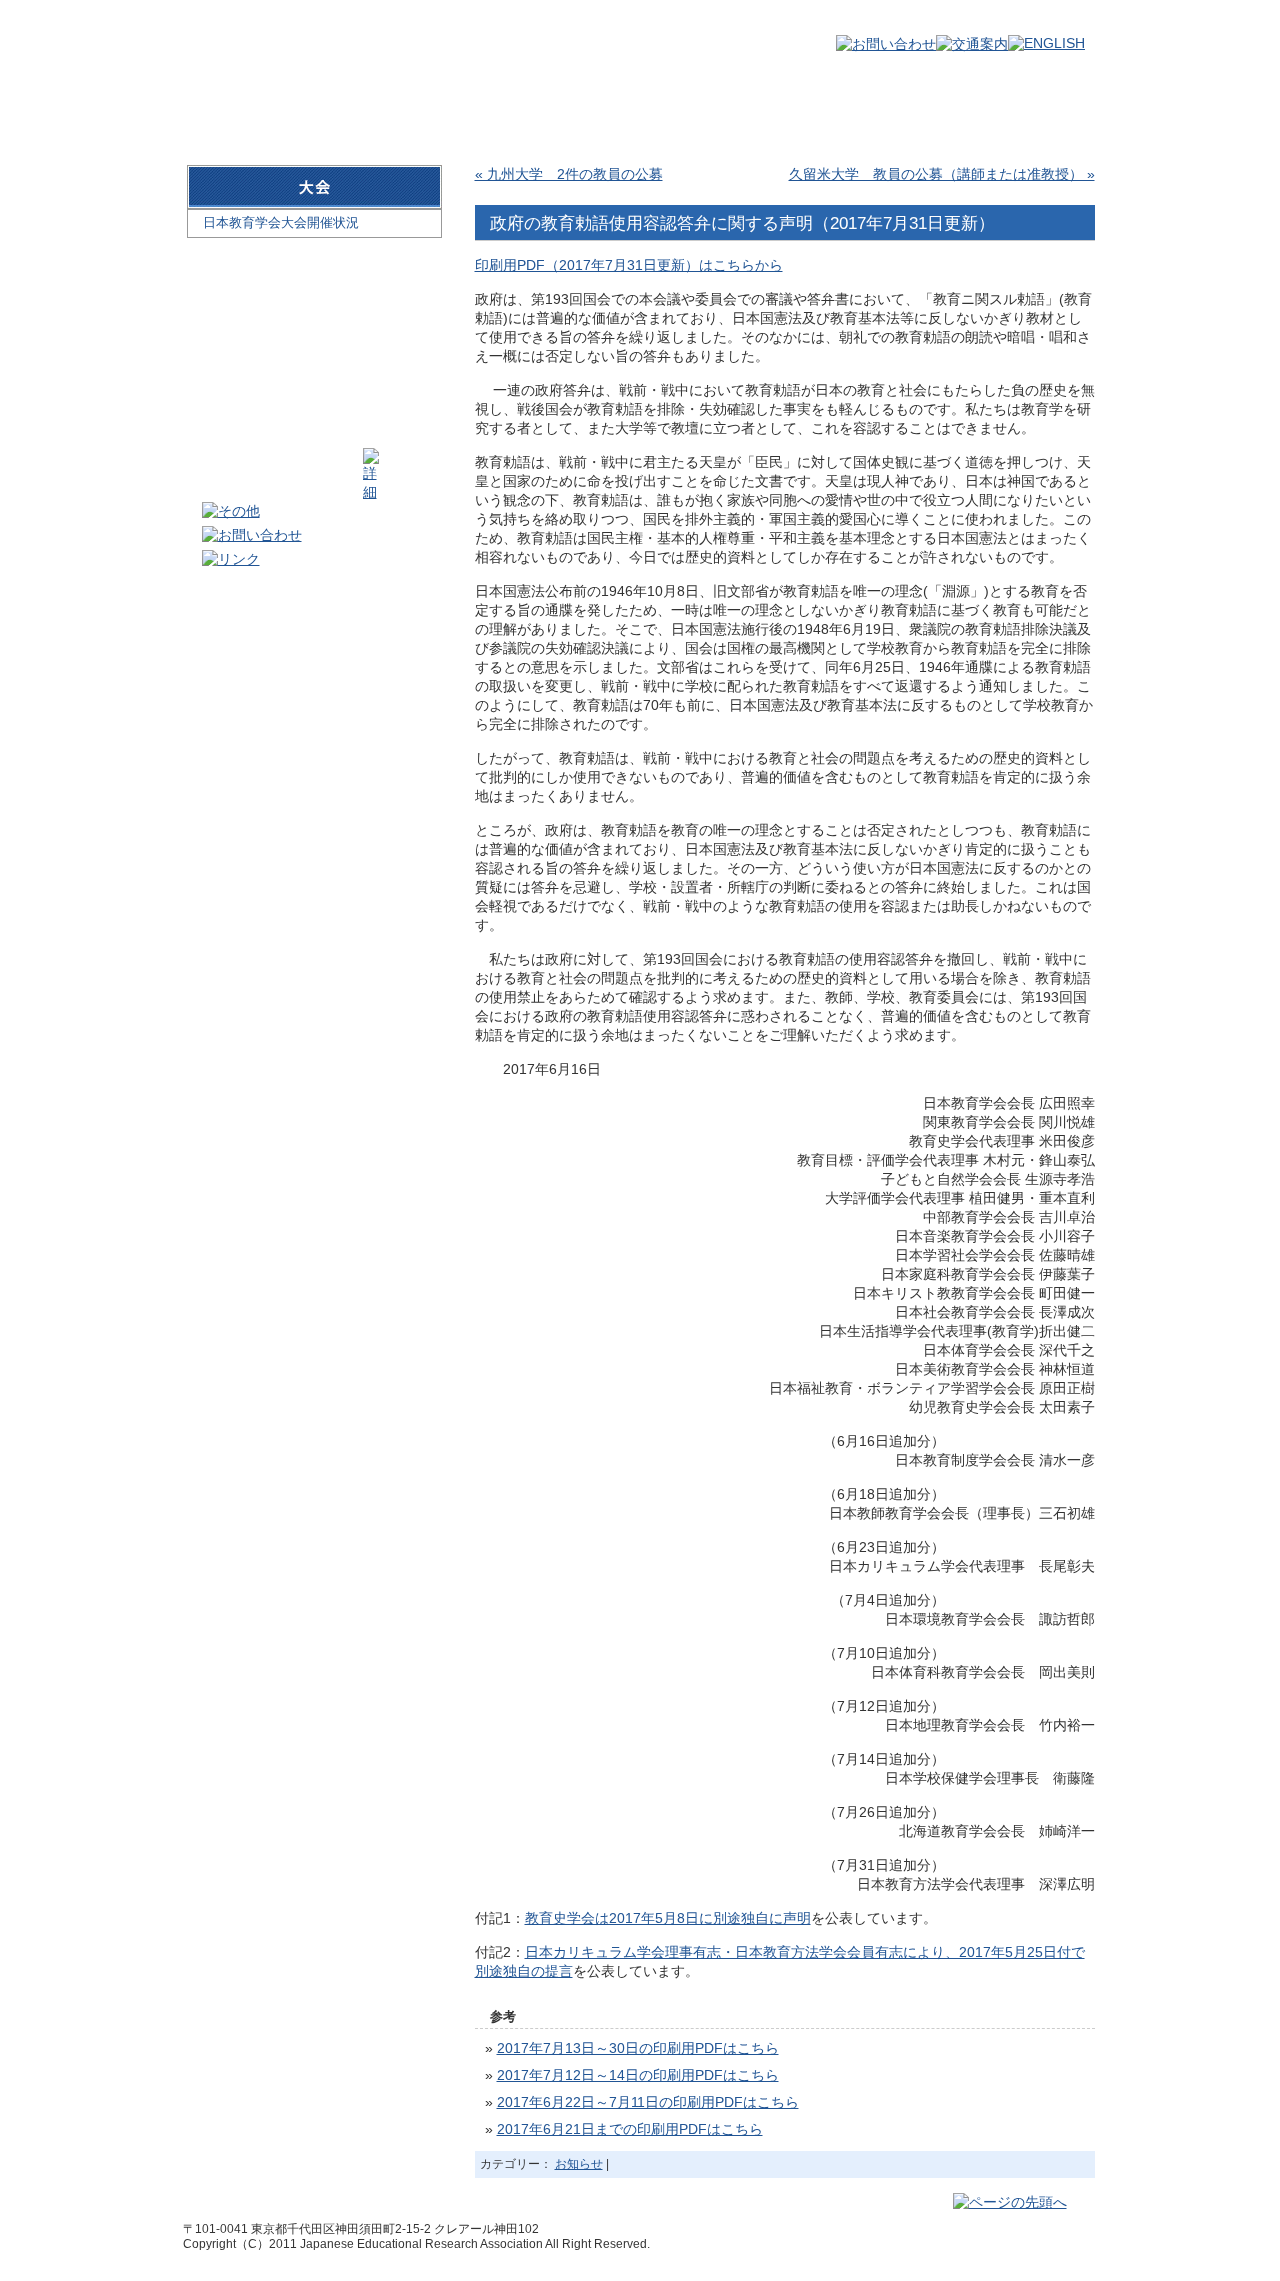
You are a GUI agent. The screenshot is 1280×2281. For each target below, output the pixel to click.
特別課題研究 (1009, 109)
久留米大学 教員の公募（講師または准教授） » (942, 174)
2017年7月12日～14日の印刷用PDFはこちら (638, 2075)
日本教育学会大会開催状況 (281, 222)
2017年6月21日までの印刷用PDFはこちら (630, 2129)
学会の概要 (380, 109)
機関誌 (824, 109)
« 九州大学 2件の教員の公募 (569, 174)
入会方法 (528, 109)
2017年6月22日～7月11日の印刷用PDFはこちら (648, 2102)
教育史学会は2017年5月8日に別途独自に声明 (668, 1918)
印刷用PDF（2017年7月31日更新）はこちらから (629, 265)
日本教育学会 (298, 41)
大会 (677, 109)
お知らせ (579, 2164)
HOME (233, 109)
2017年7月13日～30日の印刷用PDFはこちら (638, 2048)
